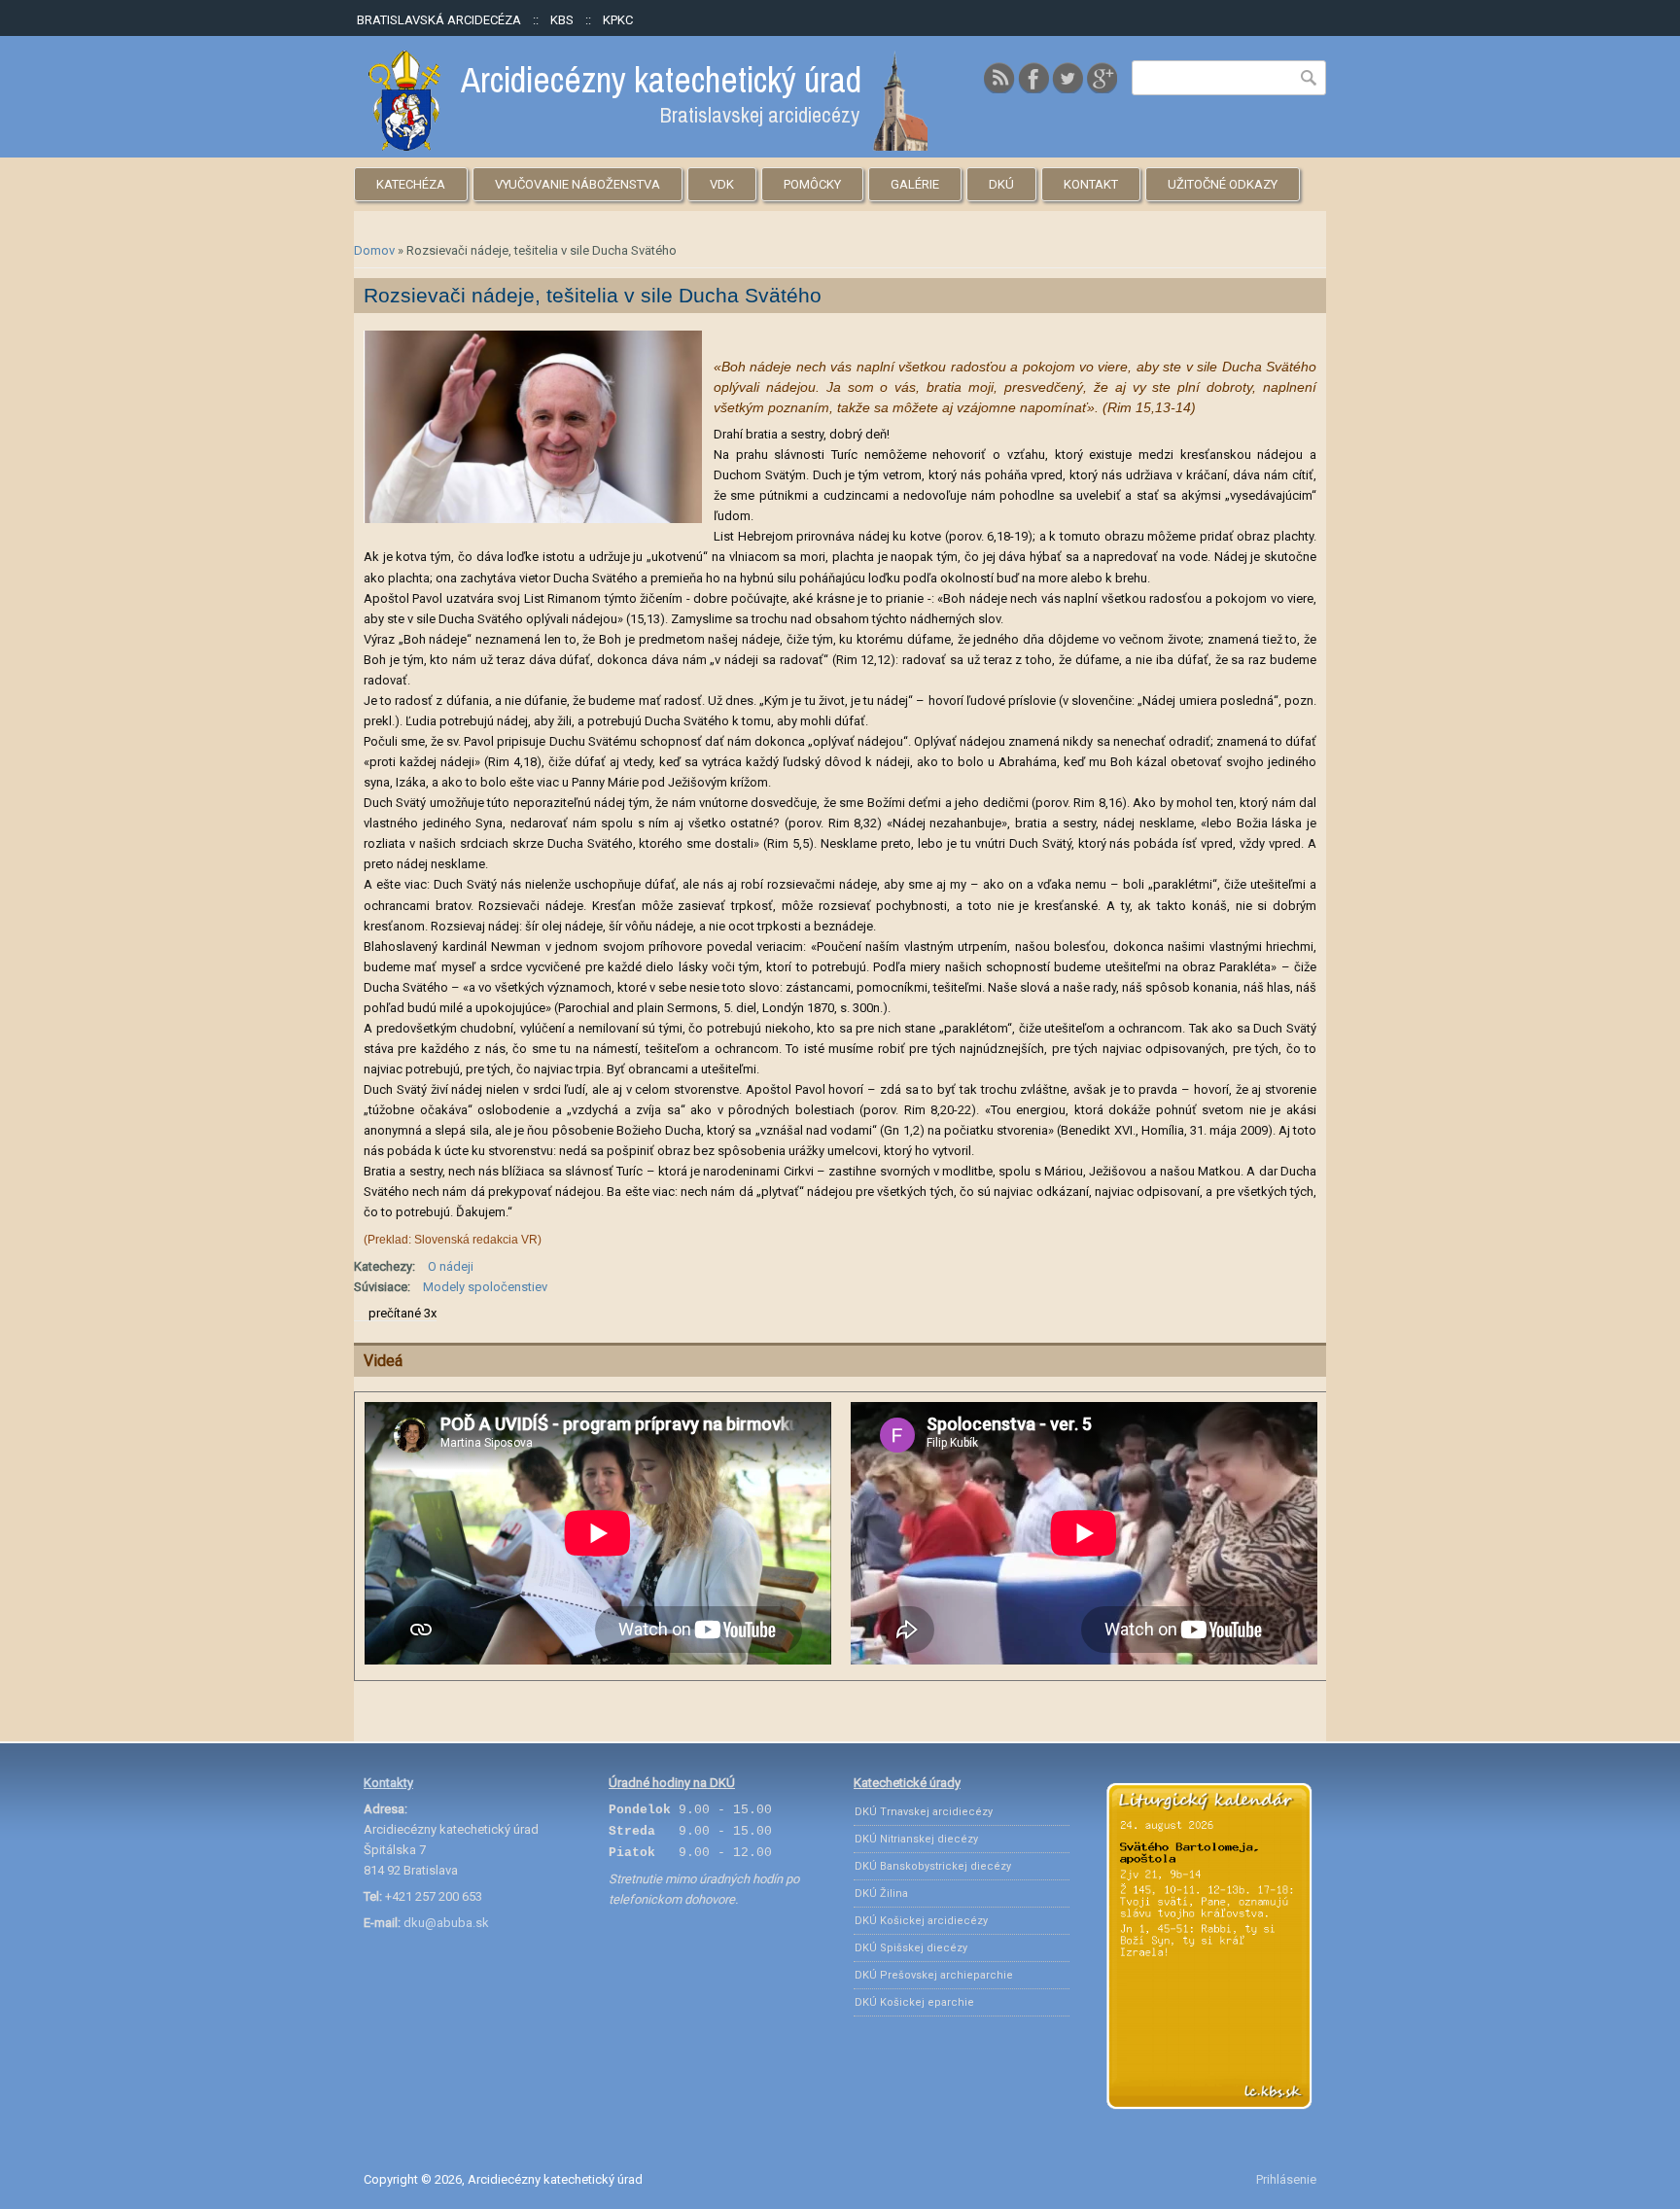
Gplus (1102, 78)
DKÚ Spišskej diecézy (911, 1948)
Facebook (1033, 78)
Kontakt (1091, 184)
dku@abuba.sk (446, 1923)
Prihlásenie (1286, 2179)
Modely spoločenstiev (485, 1287)
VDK (722, 184)
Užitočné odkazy (1223, 184)
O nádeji (451, 1266)
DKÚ (1001, 184)
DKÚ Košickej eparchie (914, 2002)
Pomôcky (812, 184)
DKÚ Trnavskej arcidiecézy (924, 1812)
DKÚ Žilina (881, 1893)
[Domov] (648, 146)
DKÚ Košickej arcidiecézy (921, 1921)
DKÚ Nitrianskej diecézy (916, 1839)
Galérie (915, 184)
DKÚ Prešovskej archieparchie (934, 1975)
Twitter (1067, 78)
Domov (374, 250)
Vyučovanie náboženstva (577, 184)
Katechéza (411, 184)
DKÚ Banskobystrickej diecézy (933, 1866)
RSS (999, 78)
